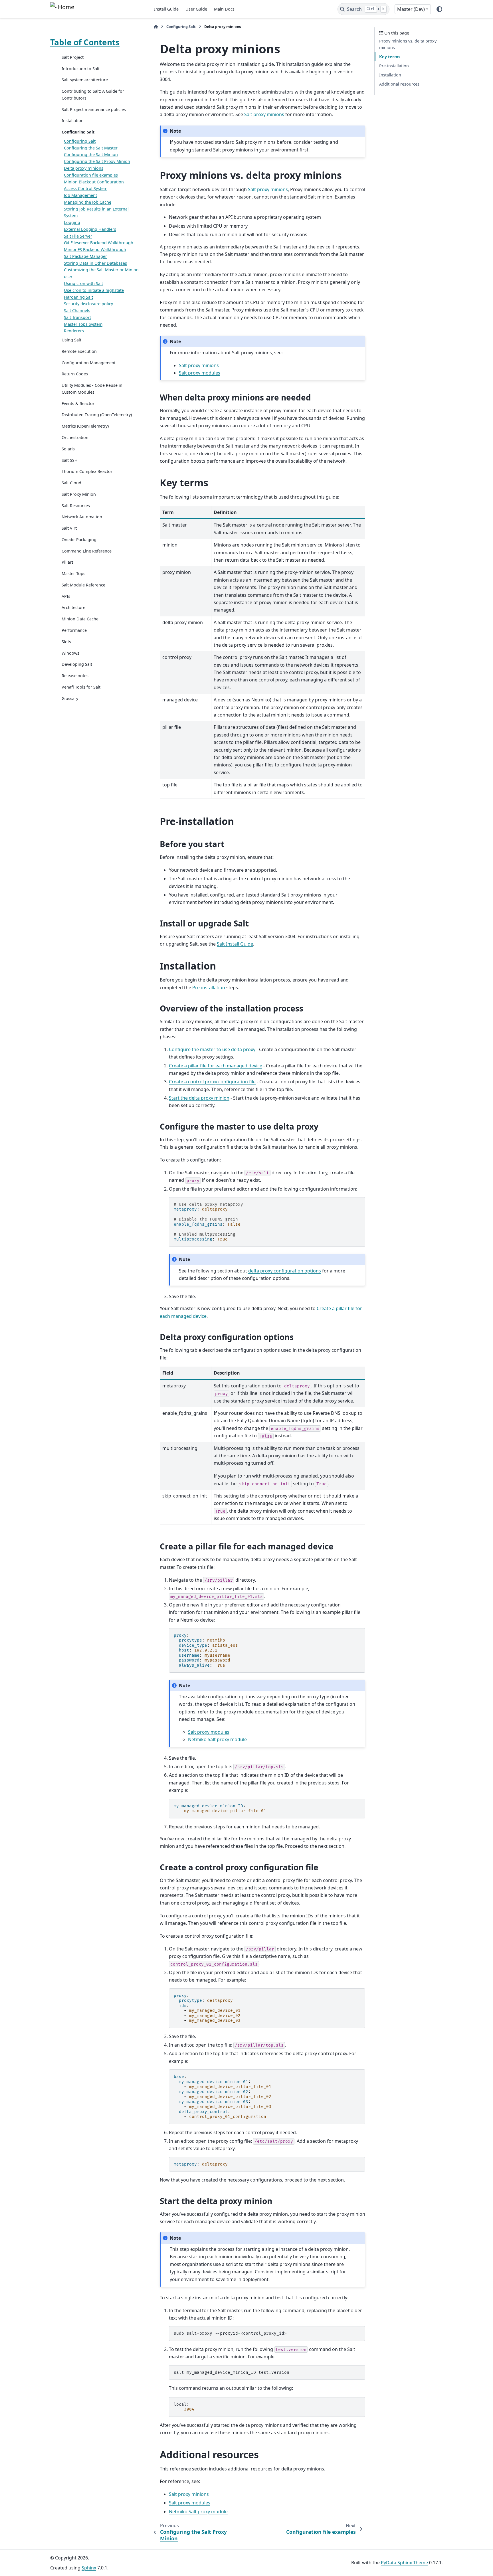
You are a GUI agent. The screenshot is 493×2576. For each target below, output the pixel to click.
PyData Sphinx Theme (404, 2563)
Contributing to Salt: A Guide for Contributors (93, 95)
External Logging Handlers (90, 229)
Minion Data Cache (80, 619)
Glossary (70, 698)
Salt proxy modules (200, 373)
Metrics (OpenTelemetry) (85, 426)
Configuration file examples (91, 175)
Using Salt (71, 340)
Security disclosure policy (88, 304)
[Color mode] (439, 9)
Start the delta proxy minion (199, 1098)
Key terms (390, 57)
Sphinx (89, 2568)
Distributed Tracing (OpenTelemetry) (97, 415)
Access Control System (86, 188)
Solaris (68, 449)
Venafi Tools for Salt (81, 687)
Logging (72, 222)
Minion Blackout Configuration (94, 182)
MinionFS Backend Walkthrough (95, 249)
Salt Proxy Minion (79, 494)
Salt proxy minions (264, 114)
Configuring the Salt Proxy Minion (97, 161)
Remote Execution (79, 351)
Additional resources (399, 84)
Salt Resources (76, 506)
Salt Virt (69, 528)
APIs (66, 596)
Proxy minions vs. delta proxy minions (408, 44)
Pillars (68, 562)
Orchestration (75, 437)
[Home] (156, 27)
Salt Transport (77, 317)
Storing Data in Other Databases (95, 263)
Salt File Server (78, 236)
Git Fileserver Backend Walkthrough (99, 243)
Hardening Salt (78, 297)
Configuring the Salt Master (91, 148)
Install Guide (166, 9)
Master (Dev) (411, 9)
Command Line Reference (87, 551)
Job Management (80, 195)
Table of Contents (85, 42)
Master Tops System (83, 324)
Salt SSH (70, 460)
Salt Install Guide (235, 944)
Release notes (75, 676)
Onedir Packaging (79, 540)
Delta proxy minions (84, 168)
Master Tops (73, 573)
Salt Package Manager (85, 256)
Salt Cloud (71, 483)
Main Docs (224, 9)
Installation (73, 121)
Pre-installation (394, 66)
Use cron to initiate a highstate (94, 290)
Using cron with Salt (83, 283)
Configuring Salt (78, 132)
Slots (66, 642)
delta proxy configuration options (285, 1271)
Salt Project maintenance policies (94, 109)
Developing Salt (77, 664)
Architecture (73, 608)
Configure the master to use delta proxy (212, 1049)
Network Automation (82, 517)
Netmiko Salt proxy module (217, 1739)
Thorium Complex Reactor (87, 472)
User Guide (196, 9)
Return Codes (75, 374)
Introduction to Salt (81, 69)
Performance (74, 630)
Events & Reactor (78, 403)
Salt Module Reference (83, 585)
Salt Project (73, 57)
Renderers (74, 331)
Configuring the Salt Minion (91, 155)
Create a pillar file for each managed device (216, 1066)
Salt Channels (77, 310)
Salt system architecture (85, 80)
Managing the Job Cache (88, 202)
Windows (70, 653)
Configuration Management (89, 363)
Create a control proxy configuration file (212, 1082)
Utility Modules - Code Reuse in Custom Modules (92, 389)
